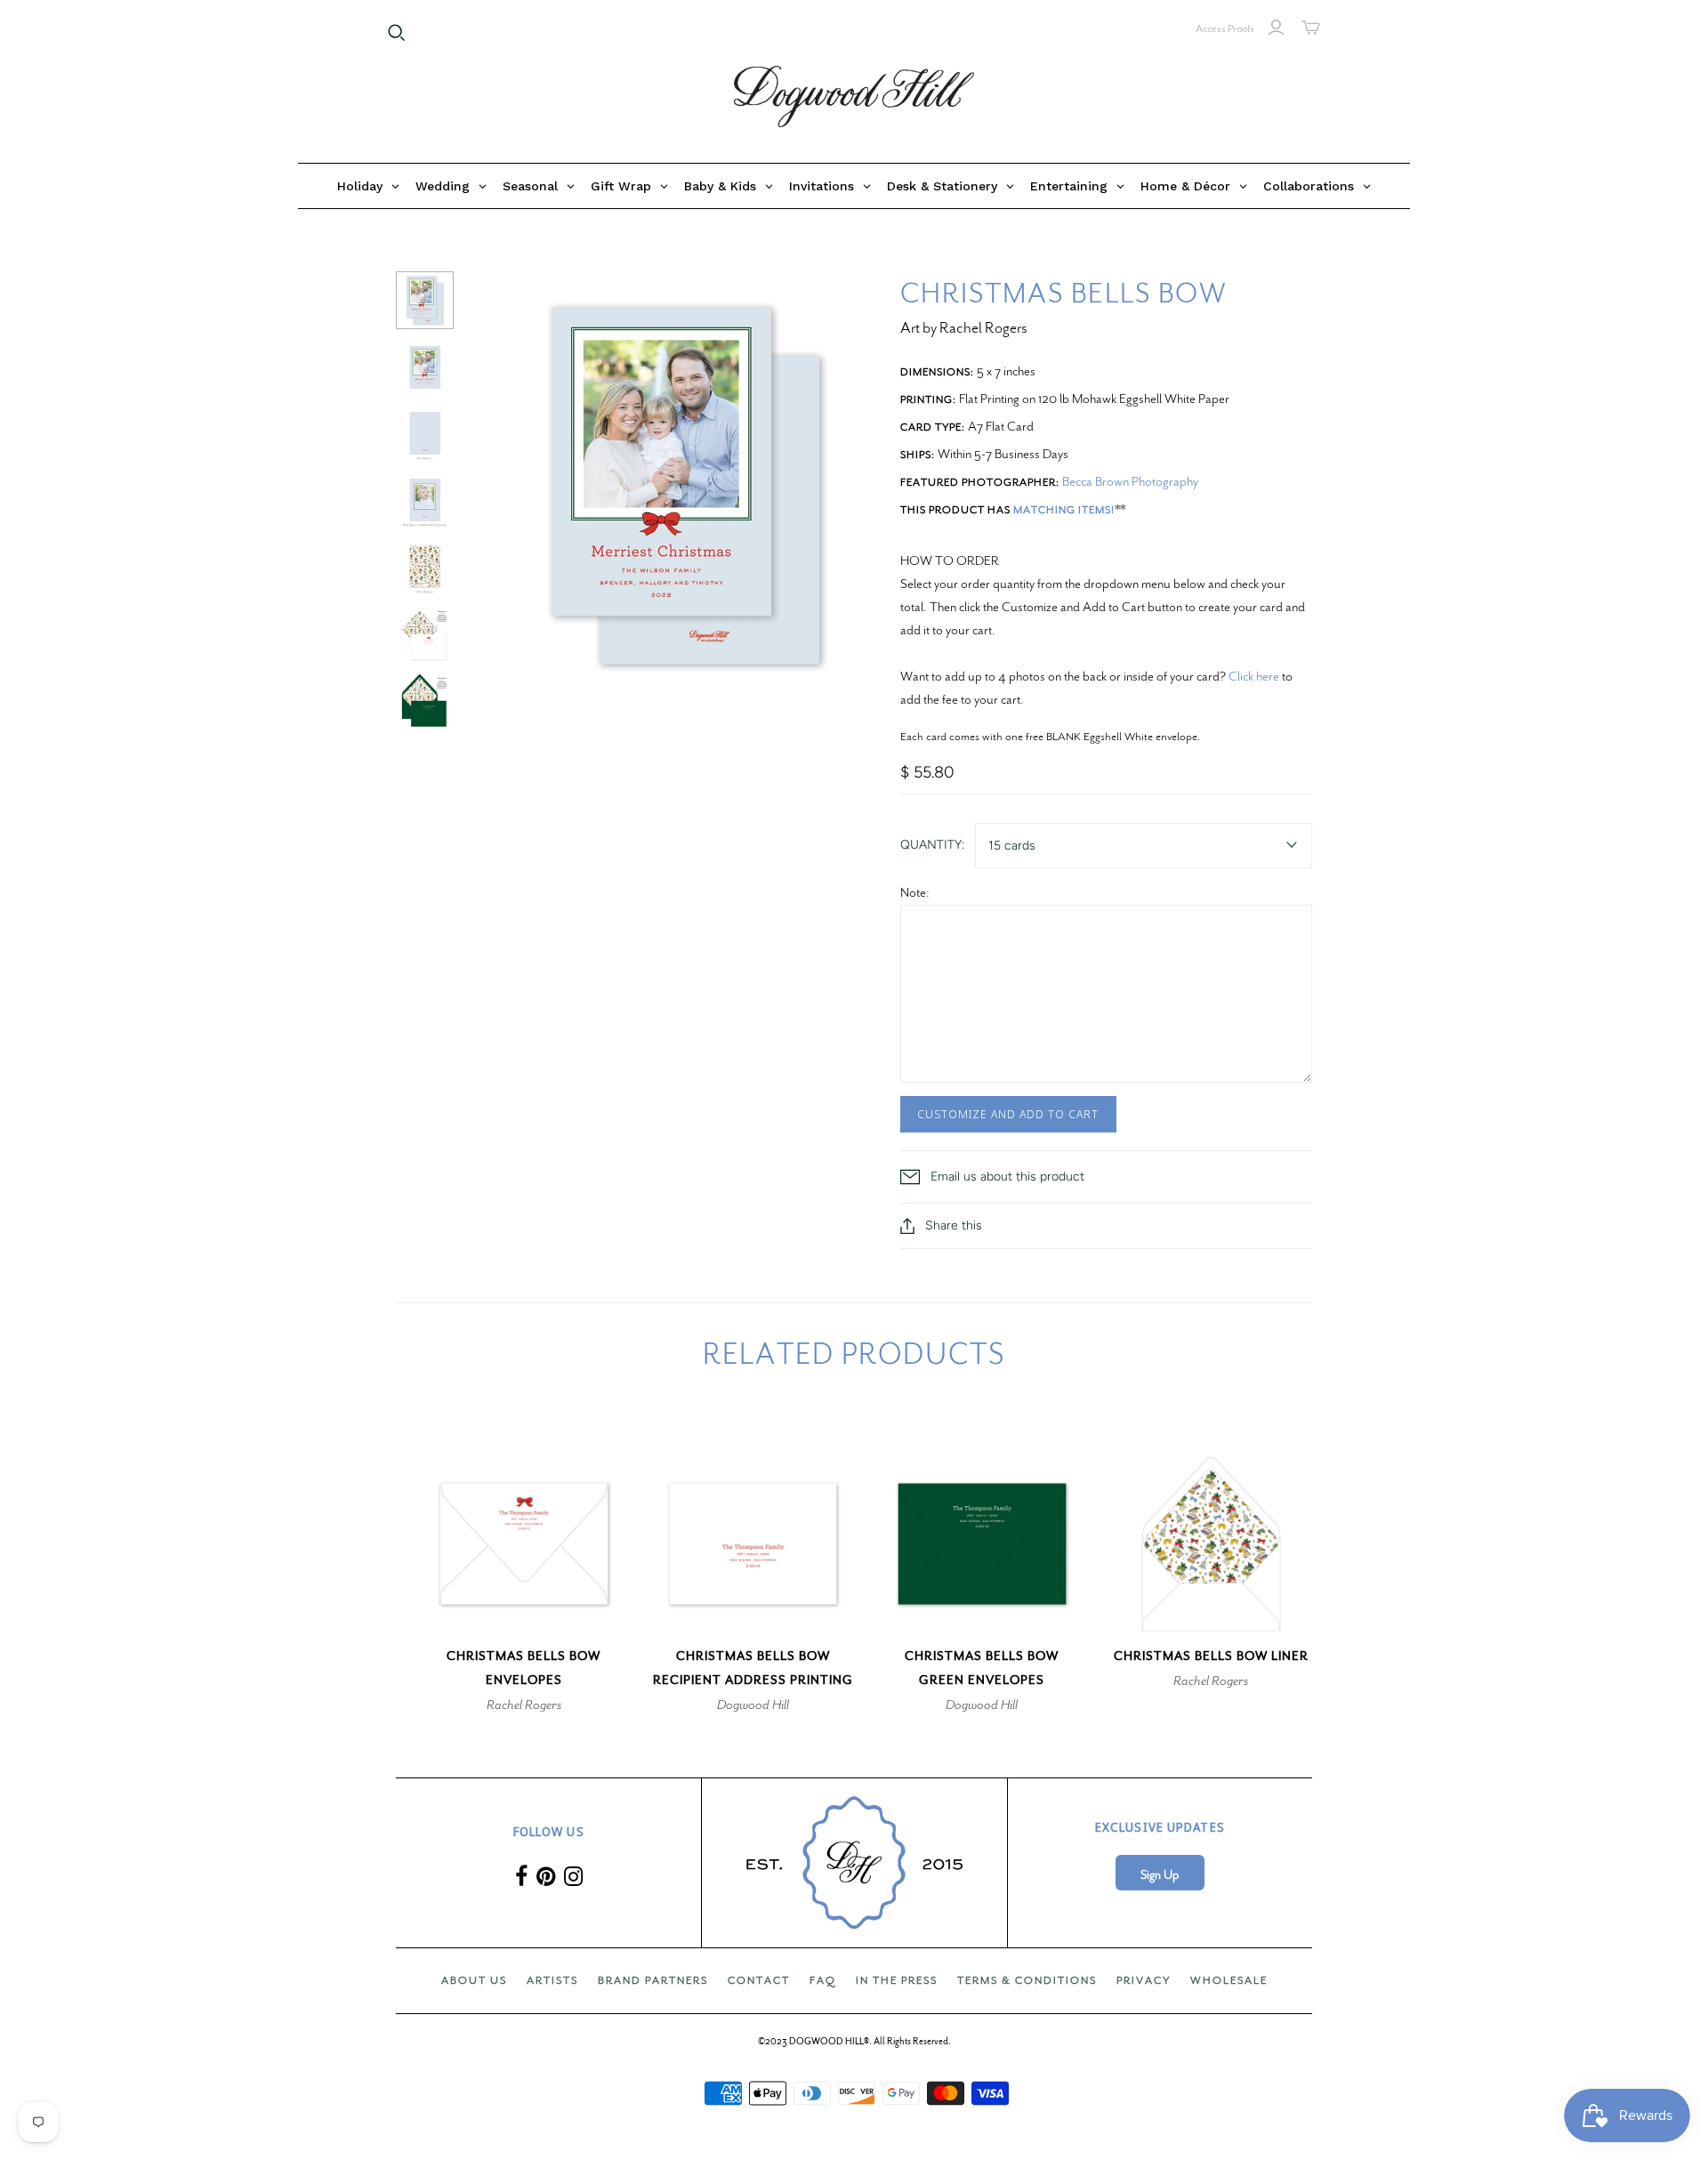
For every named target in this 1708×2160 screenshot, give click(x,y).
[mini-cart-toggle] (1311, 28)
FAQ (823, 1980)
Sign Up (1160, 1875)
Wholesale (1229, 1980)
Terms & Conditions (1027, 1980)
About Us (474, 1980)
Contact (759, 1980)
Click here (1254, 676)
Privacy (1144, 1980)
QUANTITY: (932, 845)
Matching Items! (1064, 510)
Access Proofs (1225, 28)
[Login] (1276, 28)
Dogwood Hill (753, 1705)
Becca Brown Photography (1130, 481)
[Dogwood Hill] (854, 97)
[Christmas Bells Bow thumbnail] (425, 300)
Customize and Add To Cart (1008, 1114)
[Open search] (397, 33)
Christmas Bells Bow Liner (1211, 1656)
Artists (552, 1980)
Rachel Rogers (524, 1705)
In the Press (897, 1980)
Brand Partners (653, 1980)
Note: (915, 892)
